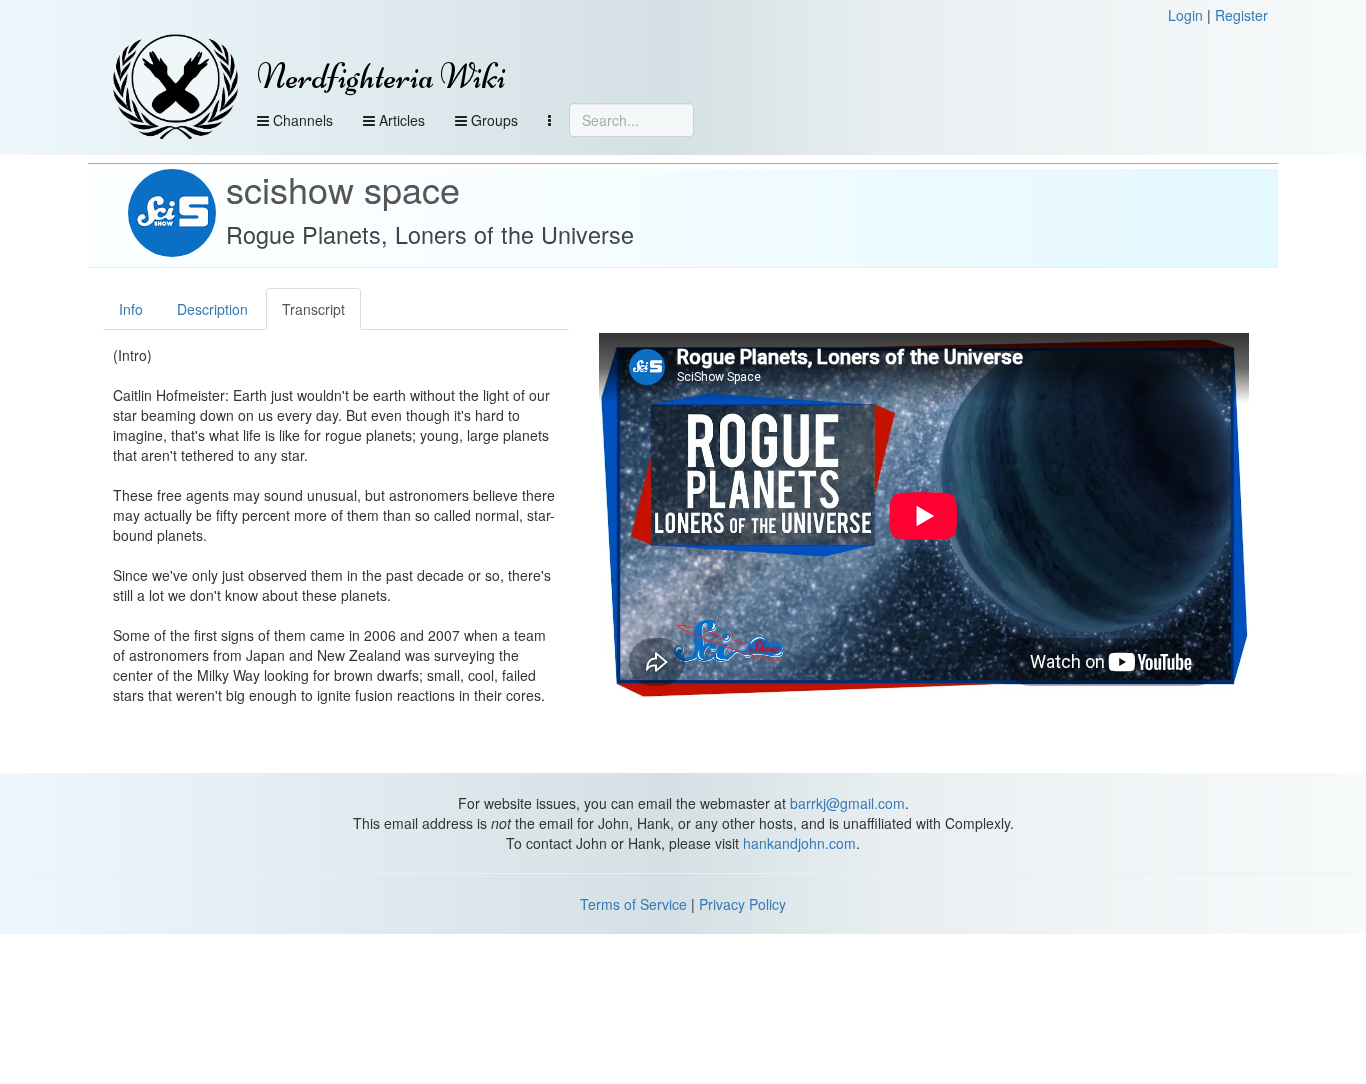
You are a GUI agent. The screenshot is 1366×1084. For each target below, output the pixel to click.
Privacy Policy (742, 904)
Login (1185, 15)
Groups (492, 120)
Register (1241, 15)
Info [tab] (131, 309)
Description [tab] (212, 309)
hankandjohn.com (799, 843)
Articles (400, 120)
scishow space (343, 188)
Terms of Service (633, 904)
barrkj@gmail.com (847, 803)
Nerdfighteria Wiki (381, 76)
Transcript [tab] (313, 309)
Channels (301, 120)
